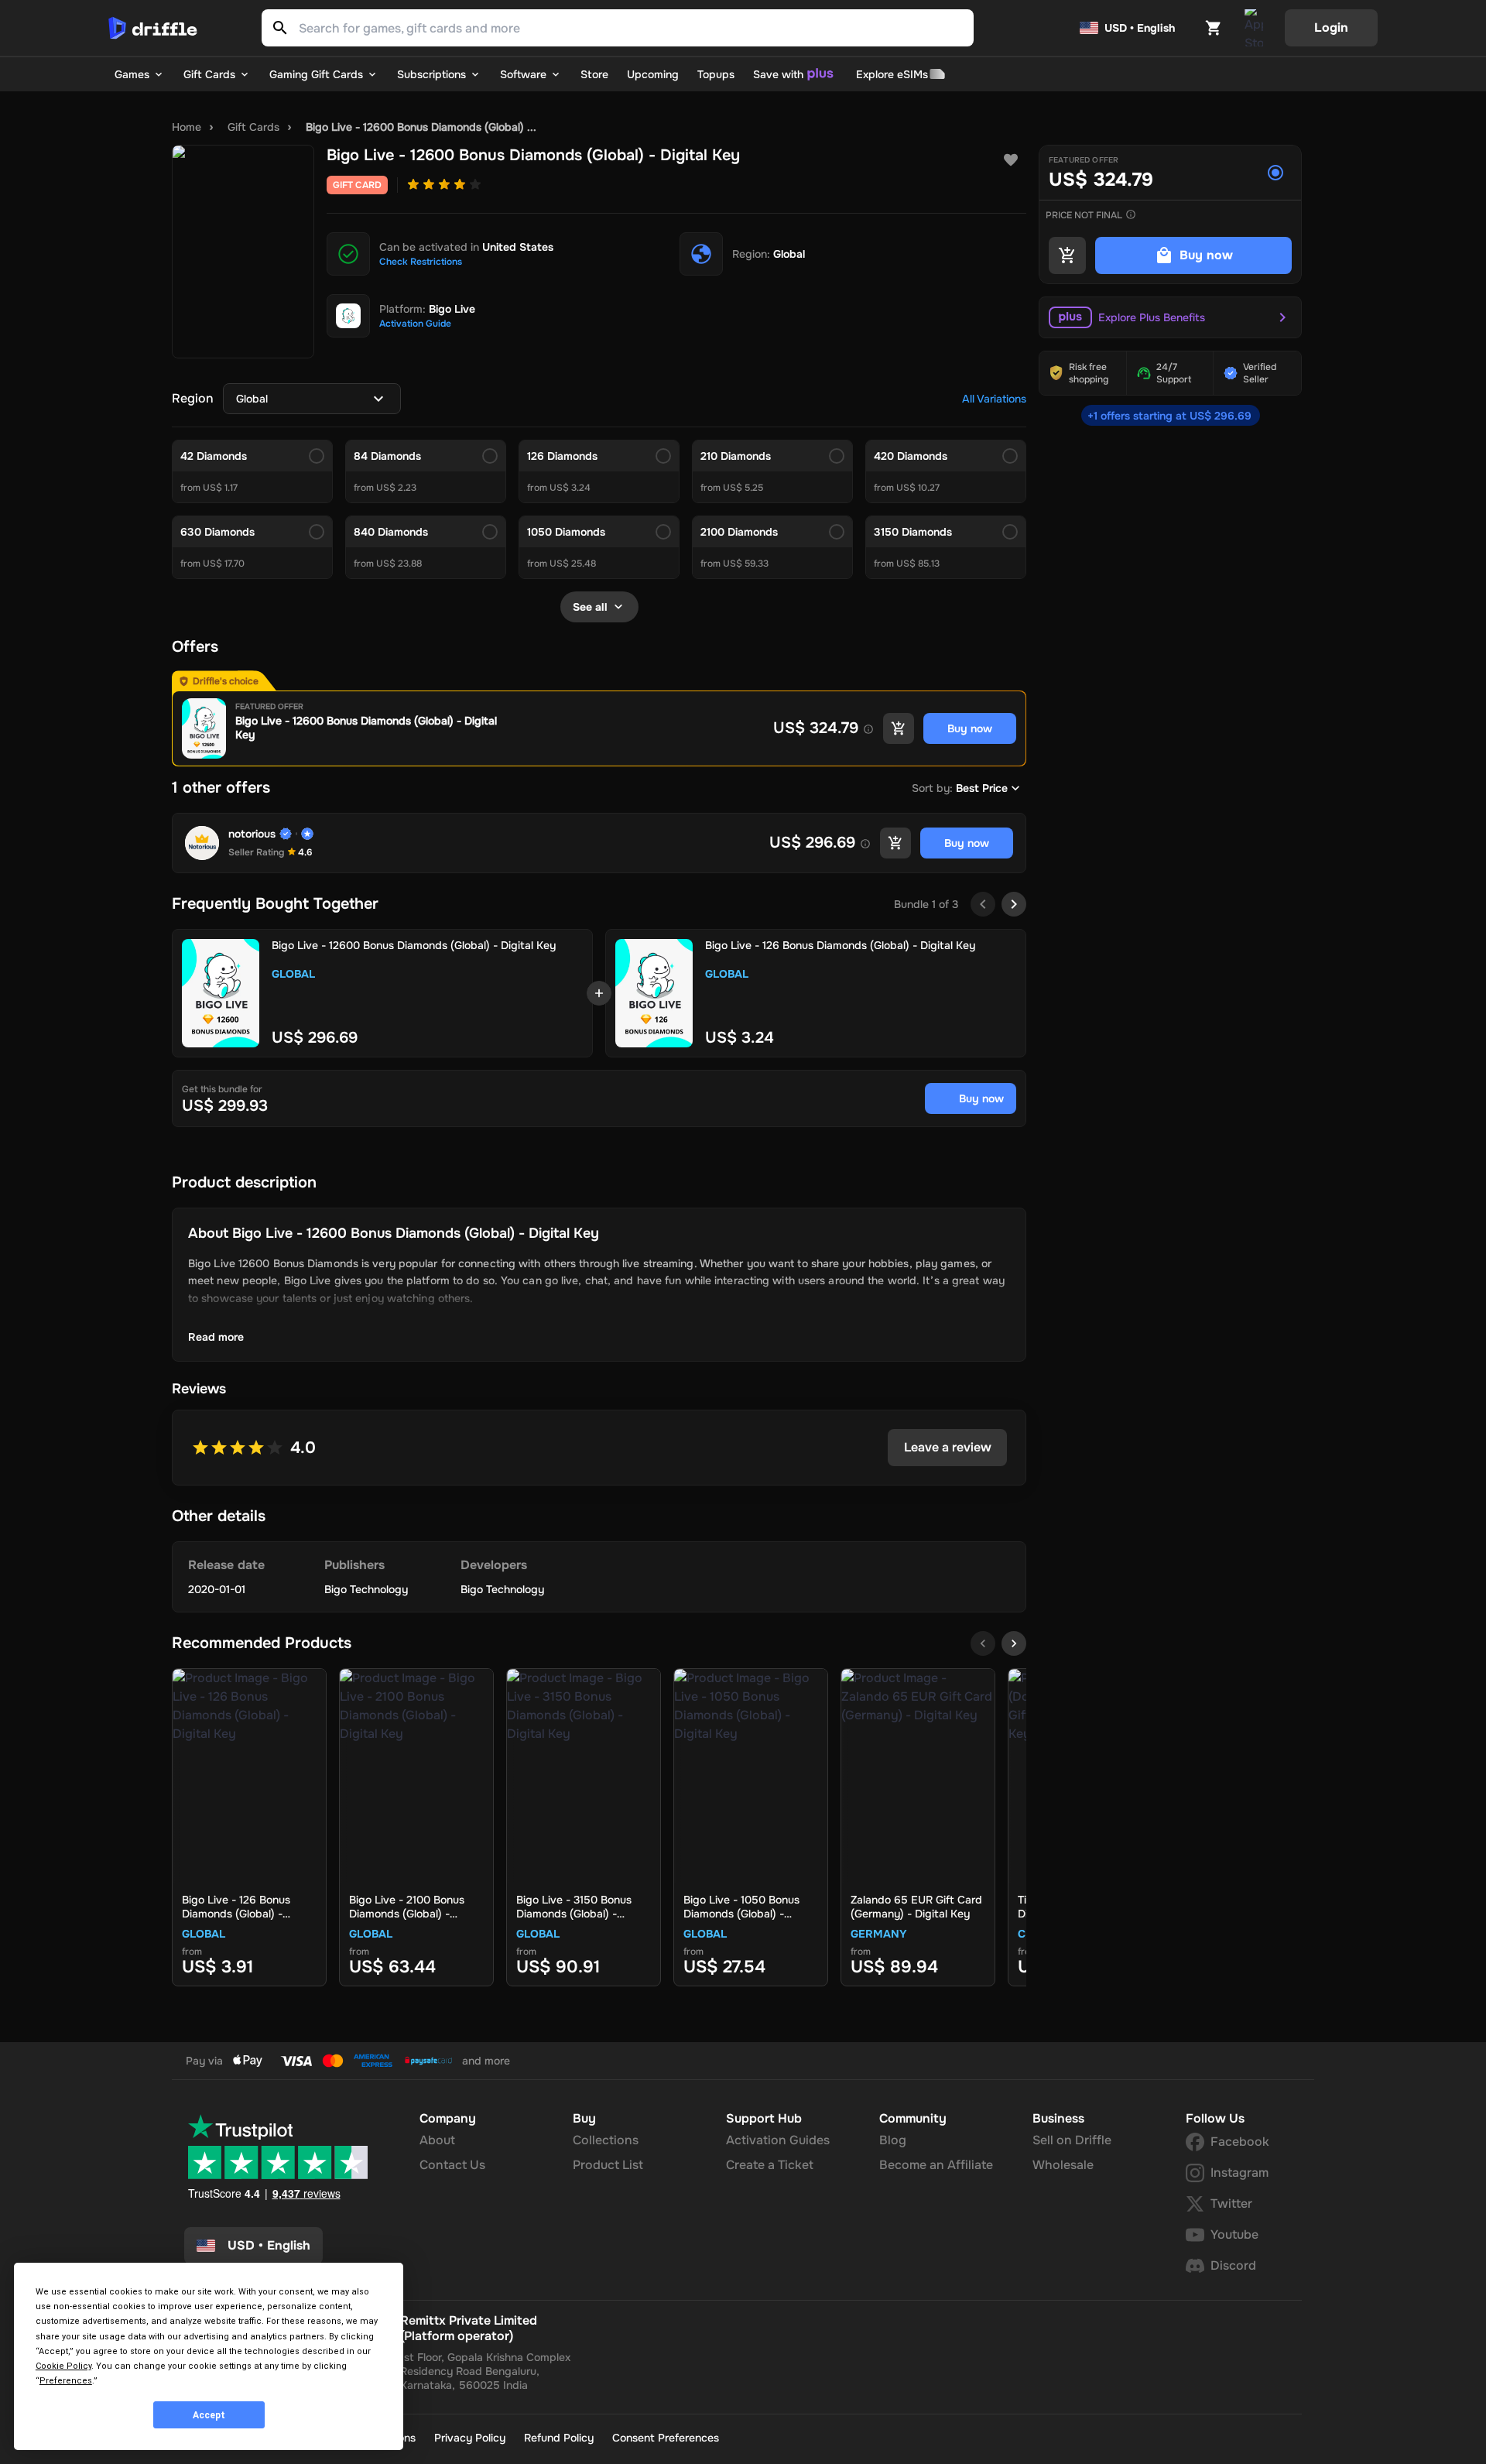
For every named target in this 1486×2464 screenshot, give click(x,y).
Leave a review (948, 1447)
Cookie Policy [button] (63, 2366)
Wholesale (1063, 2165)
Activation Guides (778, 2140)
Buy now (981, 1098)
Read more (216, 1337)
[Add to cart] (899, 728)
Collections (606, 2140)
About (437, 2140)
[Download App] (1254, 28)
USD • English (1140, 28)
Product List (608, 2165)
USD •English (269, 2245)
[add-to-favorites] (1011, 160)
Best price (982, 788)
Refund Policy (559, 2438)
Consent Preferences (666, 2438)
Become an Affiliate (936, 2165)
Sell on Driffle (1072, 2140)
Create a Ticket (770, 2165)
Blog (893, 2140)
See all (590, 607)
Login (1331, 27)
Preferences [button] (66, 2381)
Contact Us (452, 2165)
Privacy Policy (470, 2438)
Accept (209, 2415)
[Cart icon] (1214, 28)
